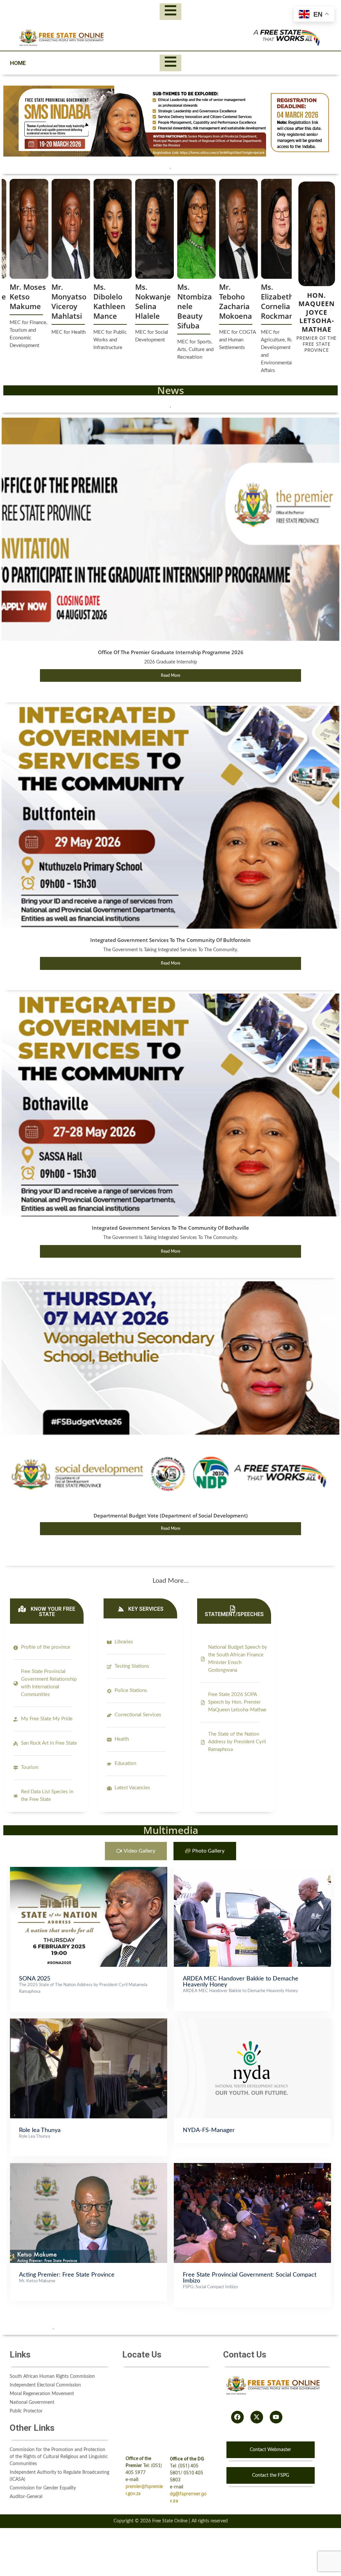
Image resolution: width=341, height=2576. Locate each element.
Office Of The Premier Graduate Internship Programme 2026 (171, 652)
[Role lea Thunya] (89, 2022)
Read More (170, 675)
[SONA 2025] (89, 1870)
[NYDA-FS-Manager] (252, 2022)
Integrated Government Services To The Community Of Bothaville (170, 1228)
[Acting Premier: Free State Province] (89, 2166)
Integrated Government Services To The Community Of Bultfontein (170, 940)
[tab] (136, 1851)
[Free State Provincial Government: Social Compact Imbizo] (252, 2166)
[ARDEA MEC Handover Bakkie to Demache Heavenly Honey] (252, 1870)
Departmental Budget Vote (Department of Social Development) (171, 1515)
